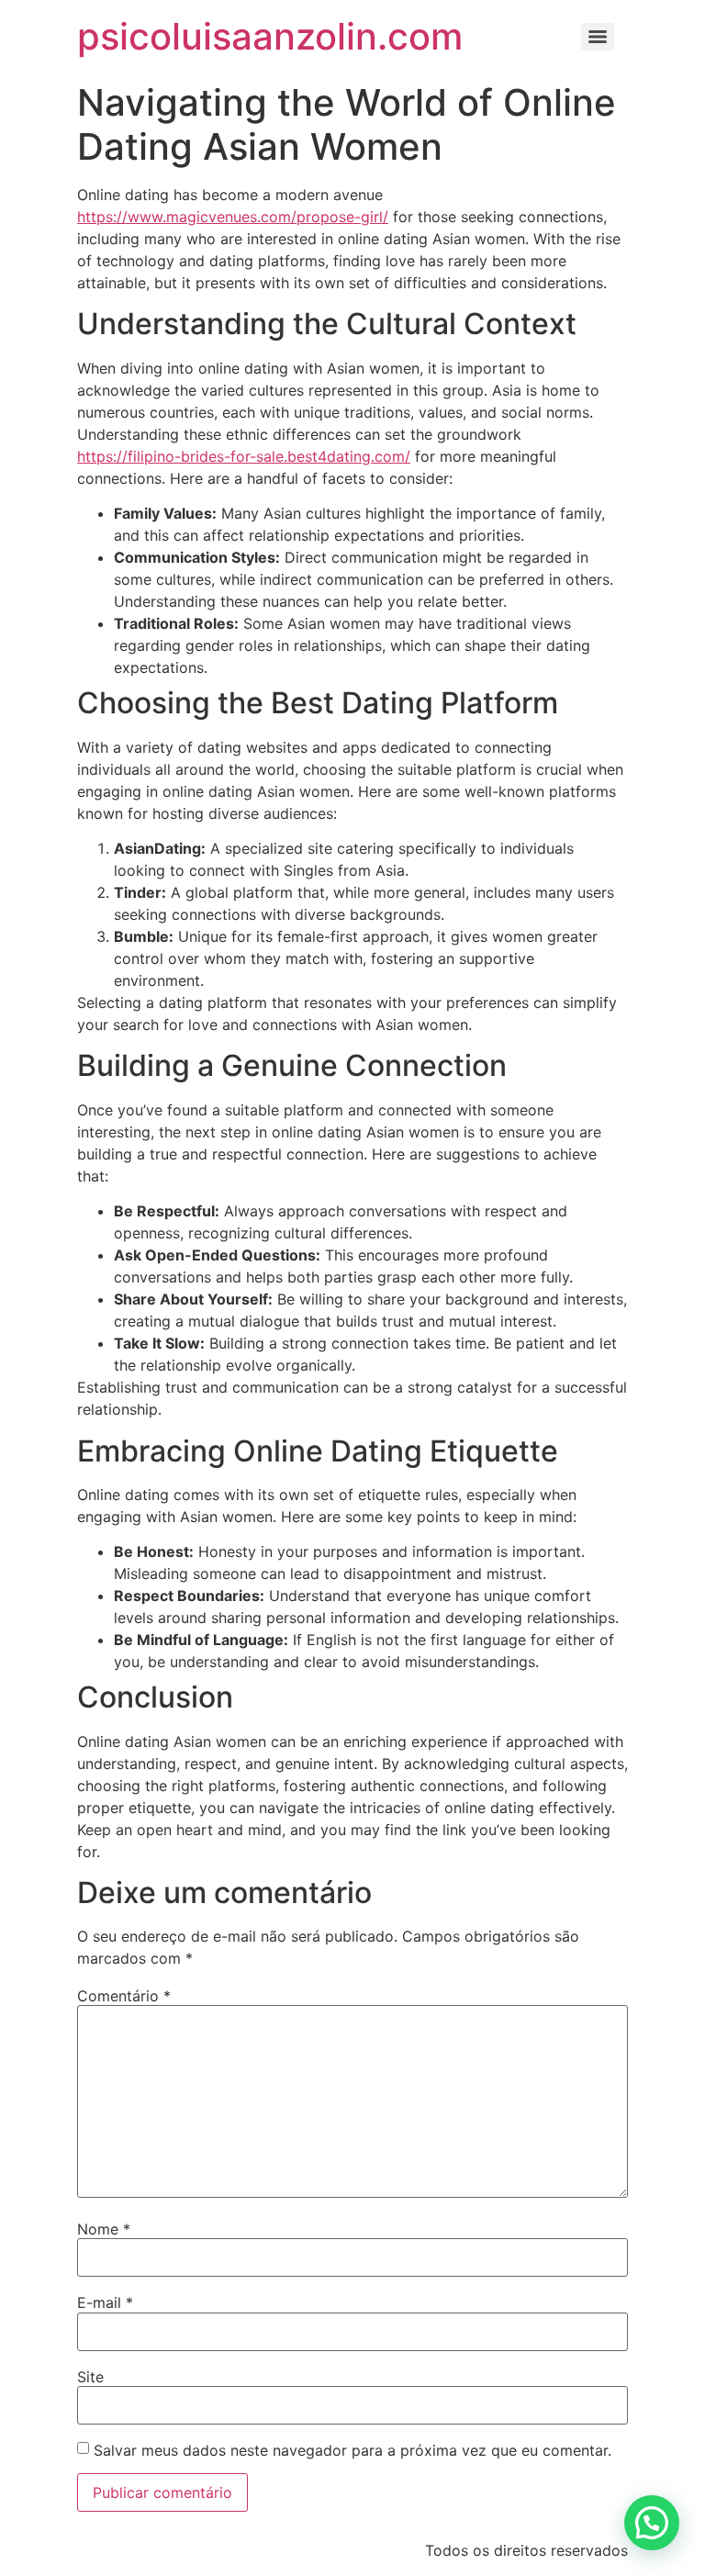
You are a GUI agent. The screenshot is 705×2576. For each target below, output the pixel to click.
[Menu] (598, 37)
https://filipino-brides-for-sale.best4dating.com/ (244, 456)
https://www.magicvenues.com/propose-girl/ (233, 217)
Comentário (124, 1996)
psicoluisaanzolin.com (270, 36)
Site (90, 2377)
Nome (104, 2229)
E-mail (105, 2302)
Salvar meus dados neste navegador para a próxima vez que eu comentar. (352, 2450)
